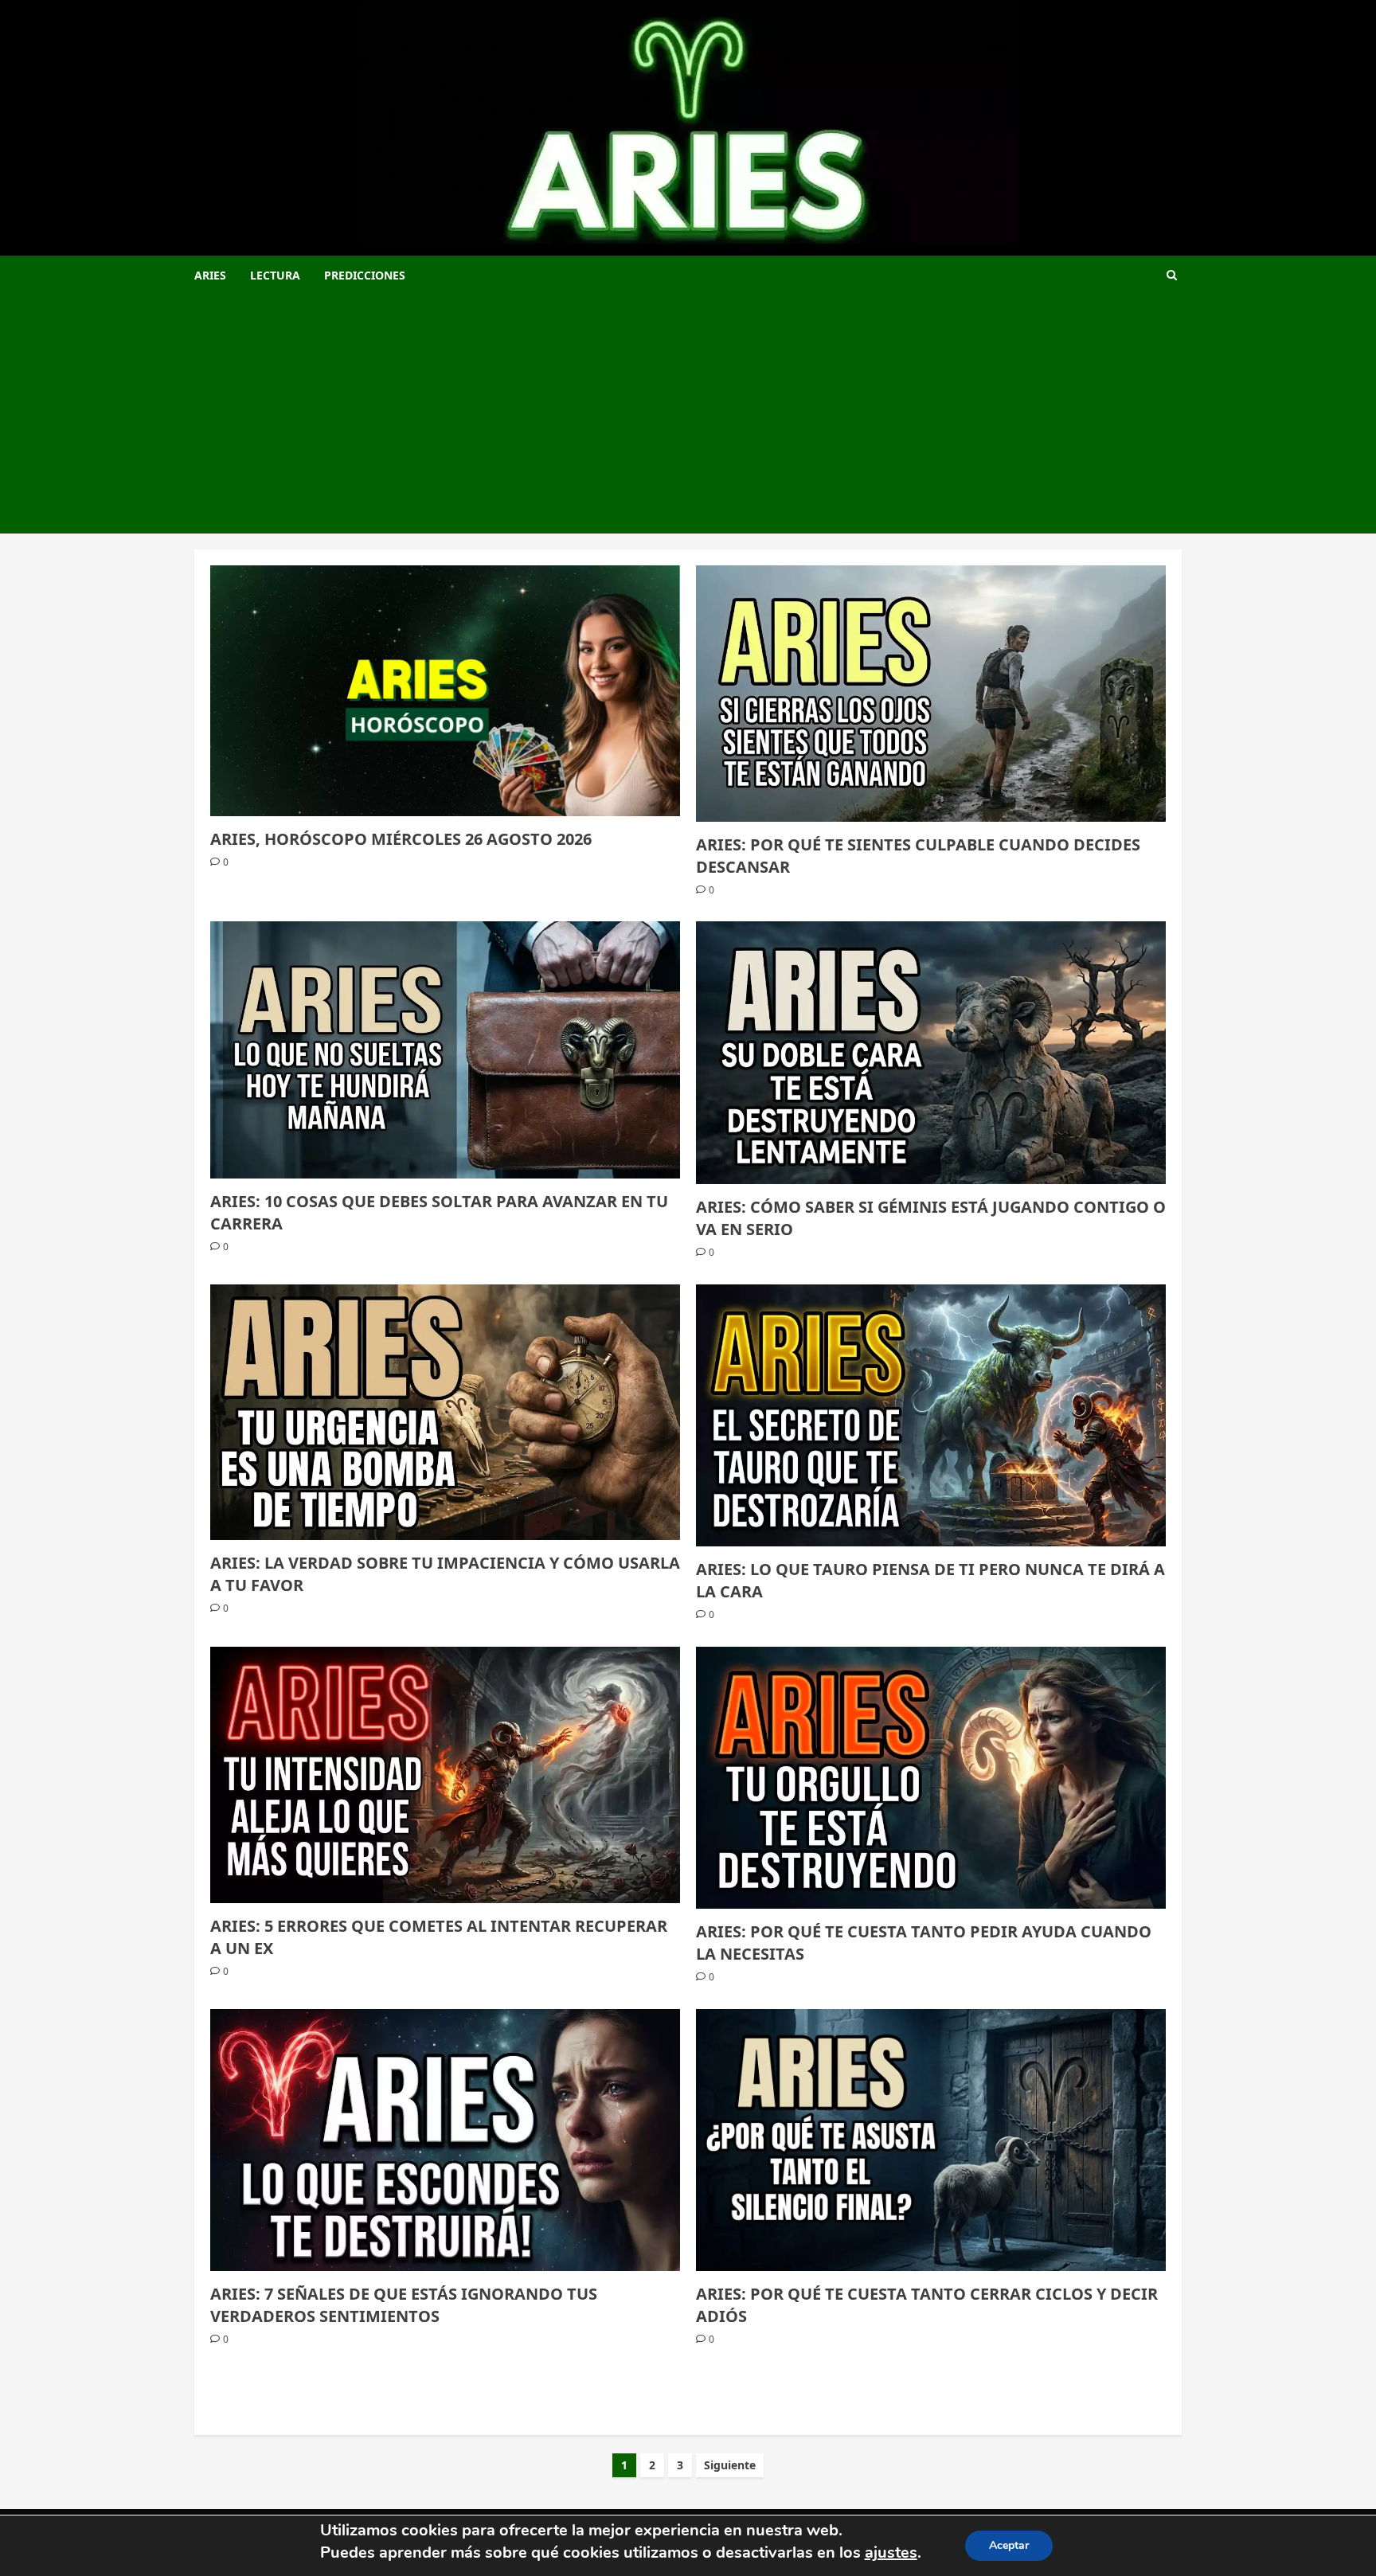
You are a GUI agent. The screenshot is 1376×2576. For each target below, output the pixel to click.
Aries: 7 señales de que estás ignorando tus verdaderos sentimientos (404, 2305)
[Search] (1172, 275)
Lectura (275, 275)
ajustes (891, 2553)
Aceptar (1009, 2545)
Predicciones (365, 275)
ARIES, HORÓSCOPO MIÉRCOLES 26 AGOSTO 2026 (401, 839)
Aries (210, 275)
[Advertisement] (688, 414)
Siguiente (730, 2465)
